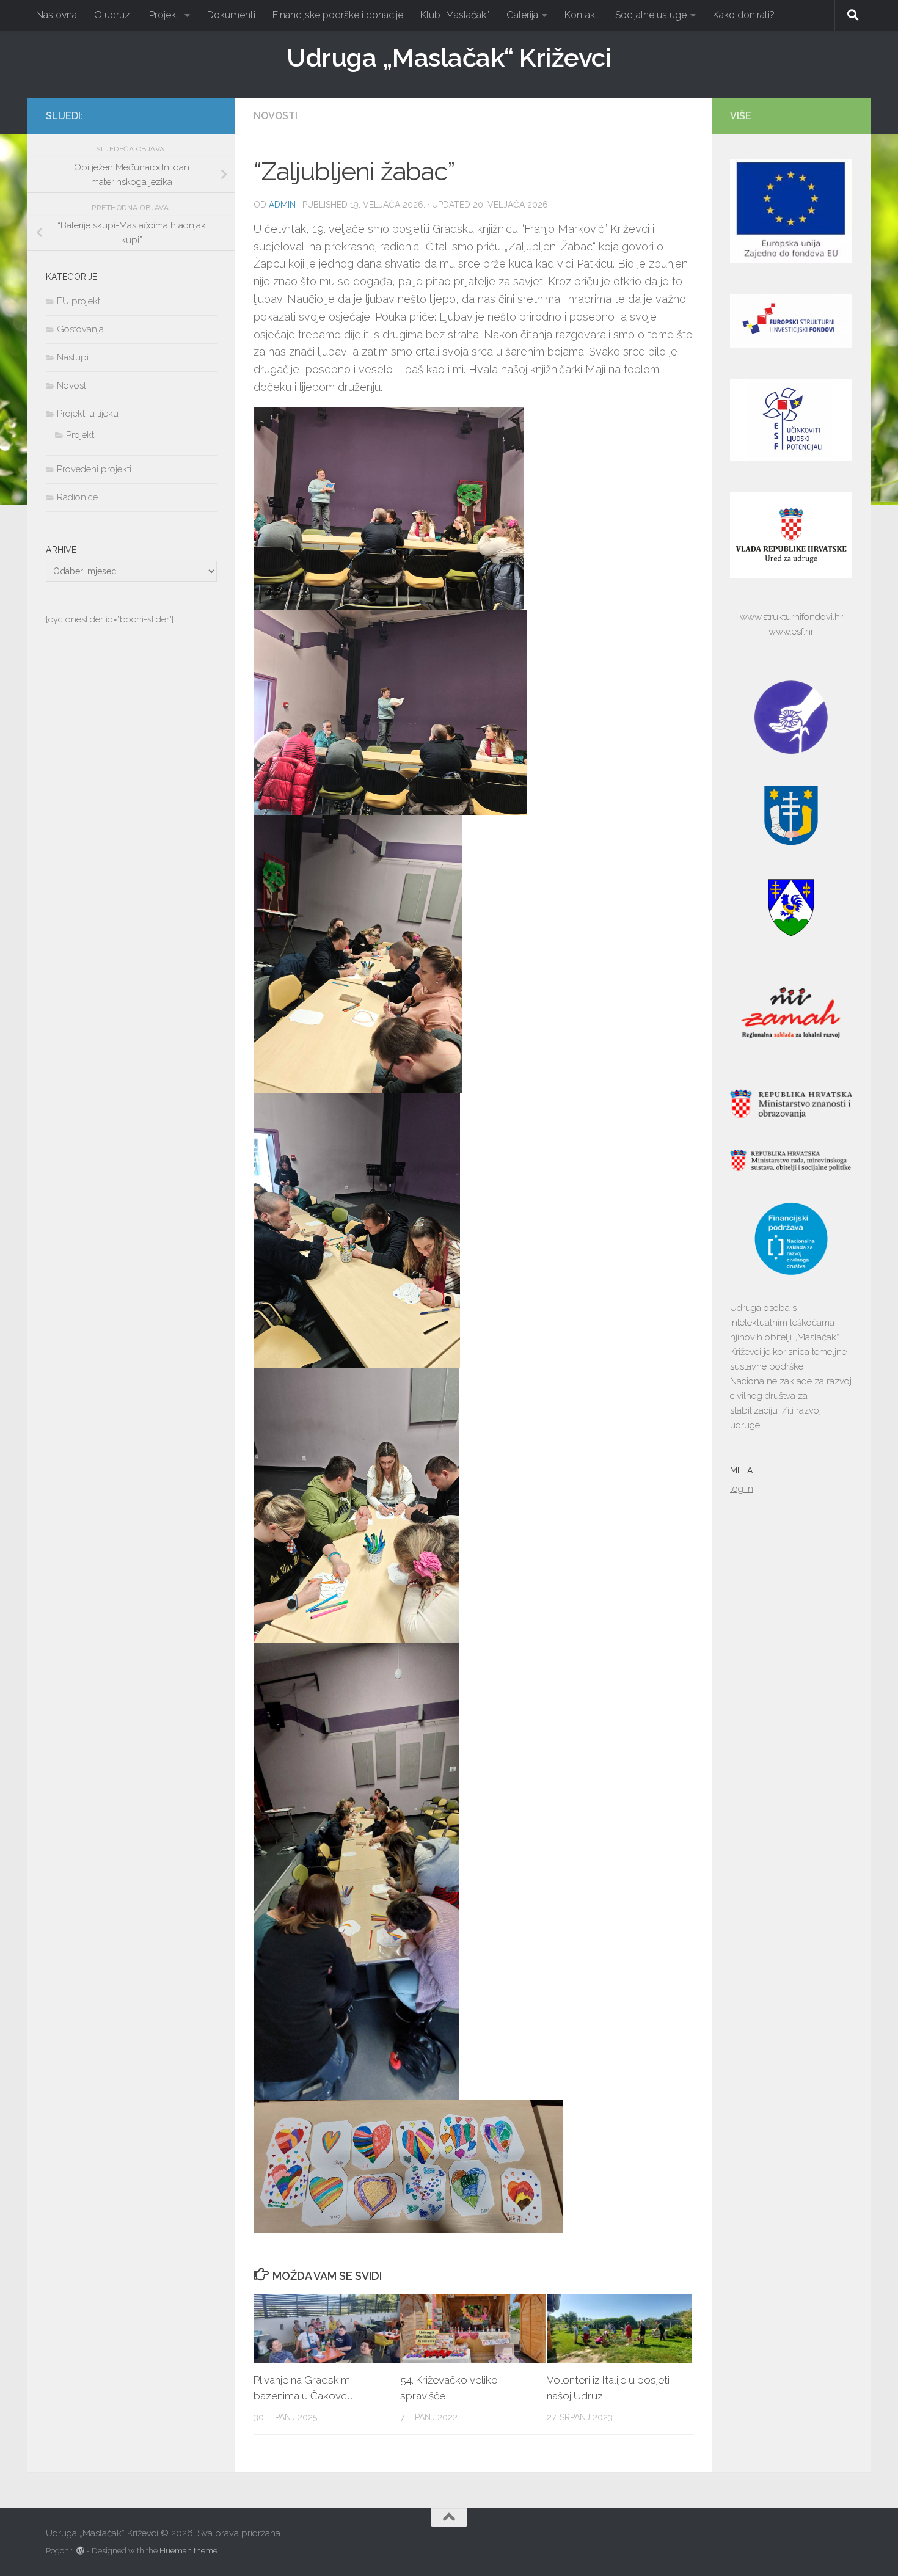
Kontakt (581, 15)
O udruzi (113, 15)
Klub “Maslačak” (455, 15)
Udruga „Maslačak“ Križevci (449, 58)
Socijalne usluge (651, 15)
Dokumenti (231, 15)
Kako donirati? (744, 15)
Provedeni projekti (94, 469)
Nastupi (73, 357)
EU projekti (79, 301)
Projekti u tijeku (88, 414)
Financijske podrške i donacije (338, 15)
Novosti (276, 116)
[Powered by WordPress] (80, 2551)
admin (282, 205)
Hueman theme (188, 2551)
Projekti (165, 15)
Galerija (522, 15)
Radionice (77, 497)
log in (742, 1489)
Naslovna (57, 15)
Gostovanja (80, 329)
